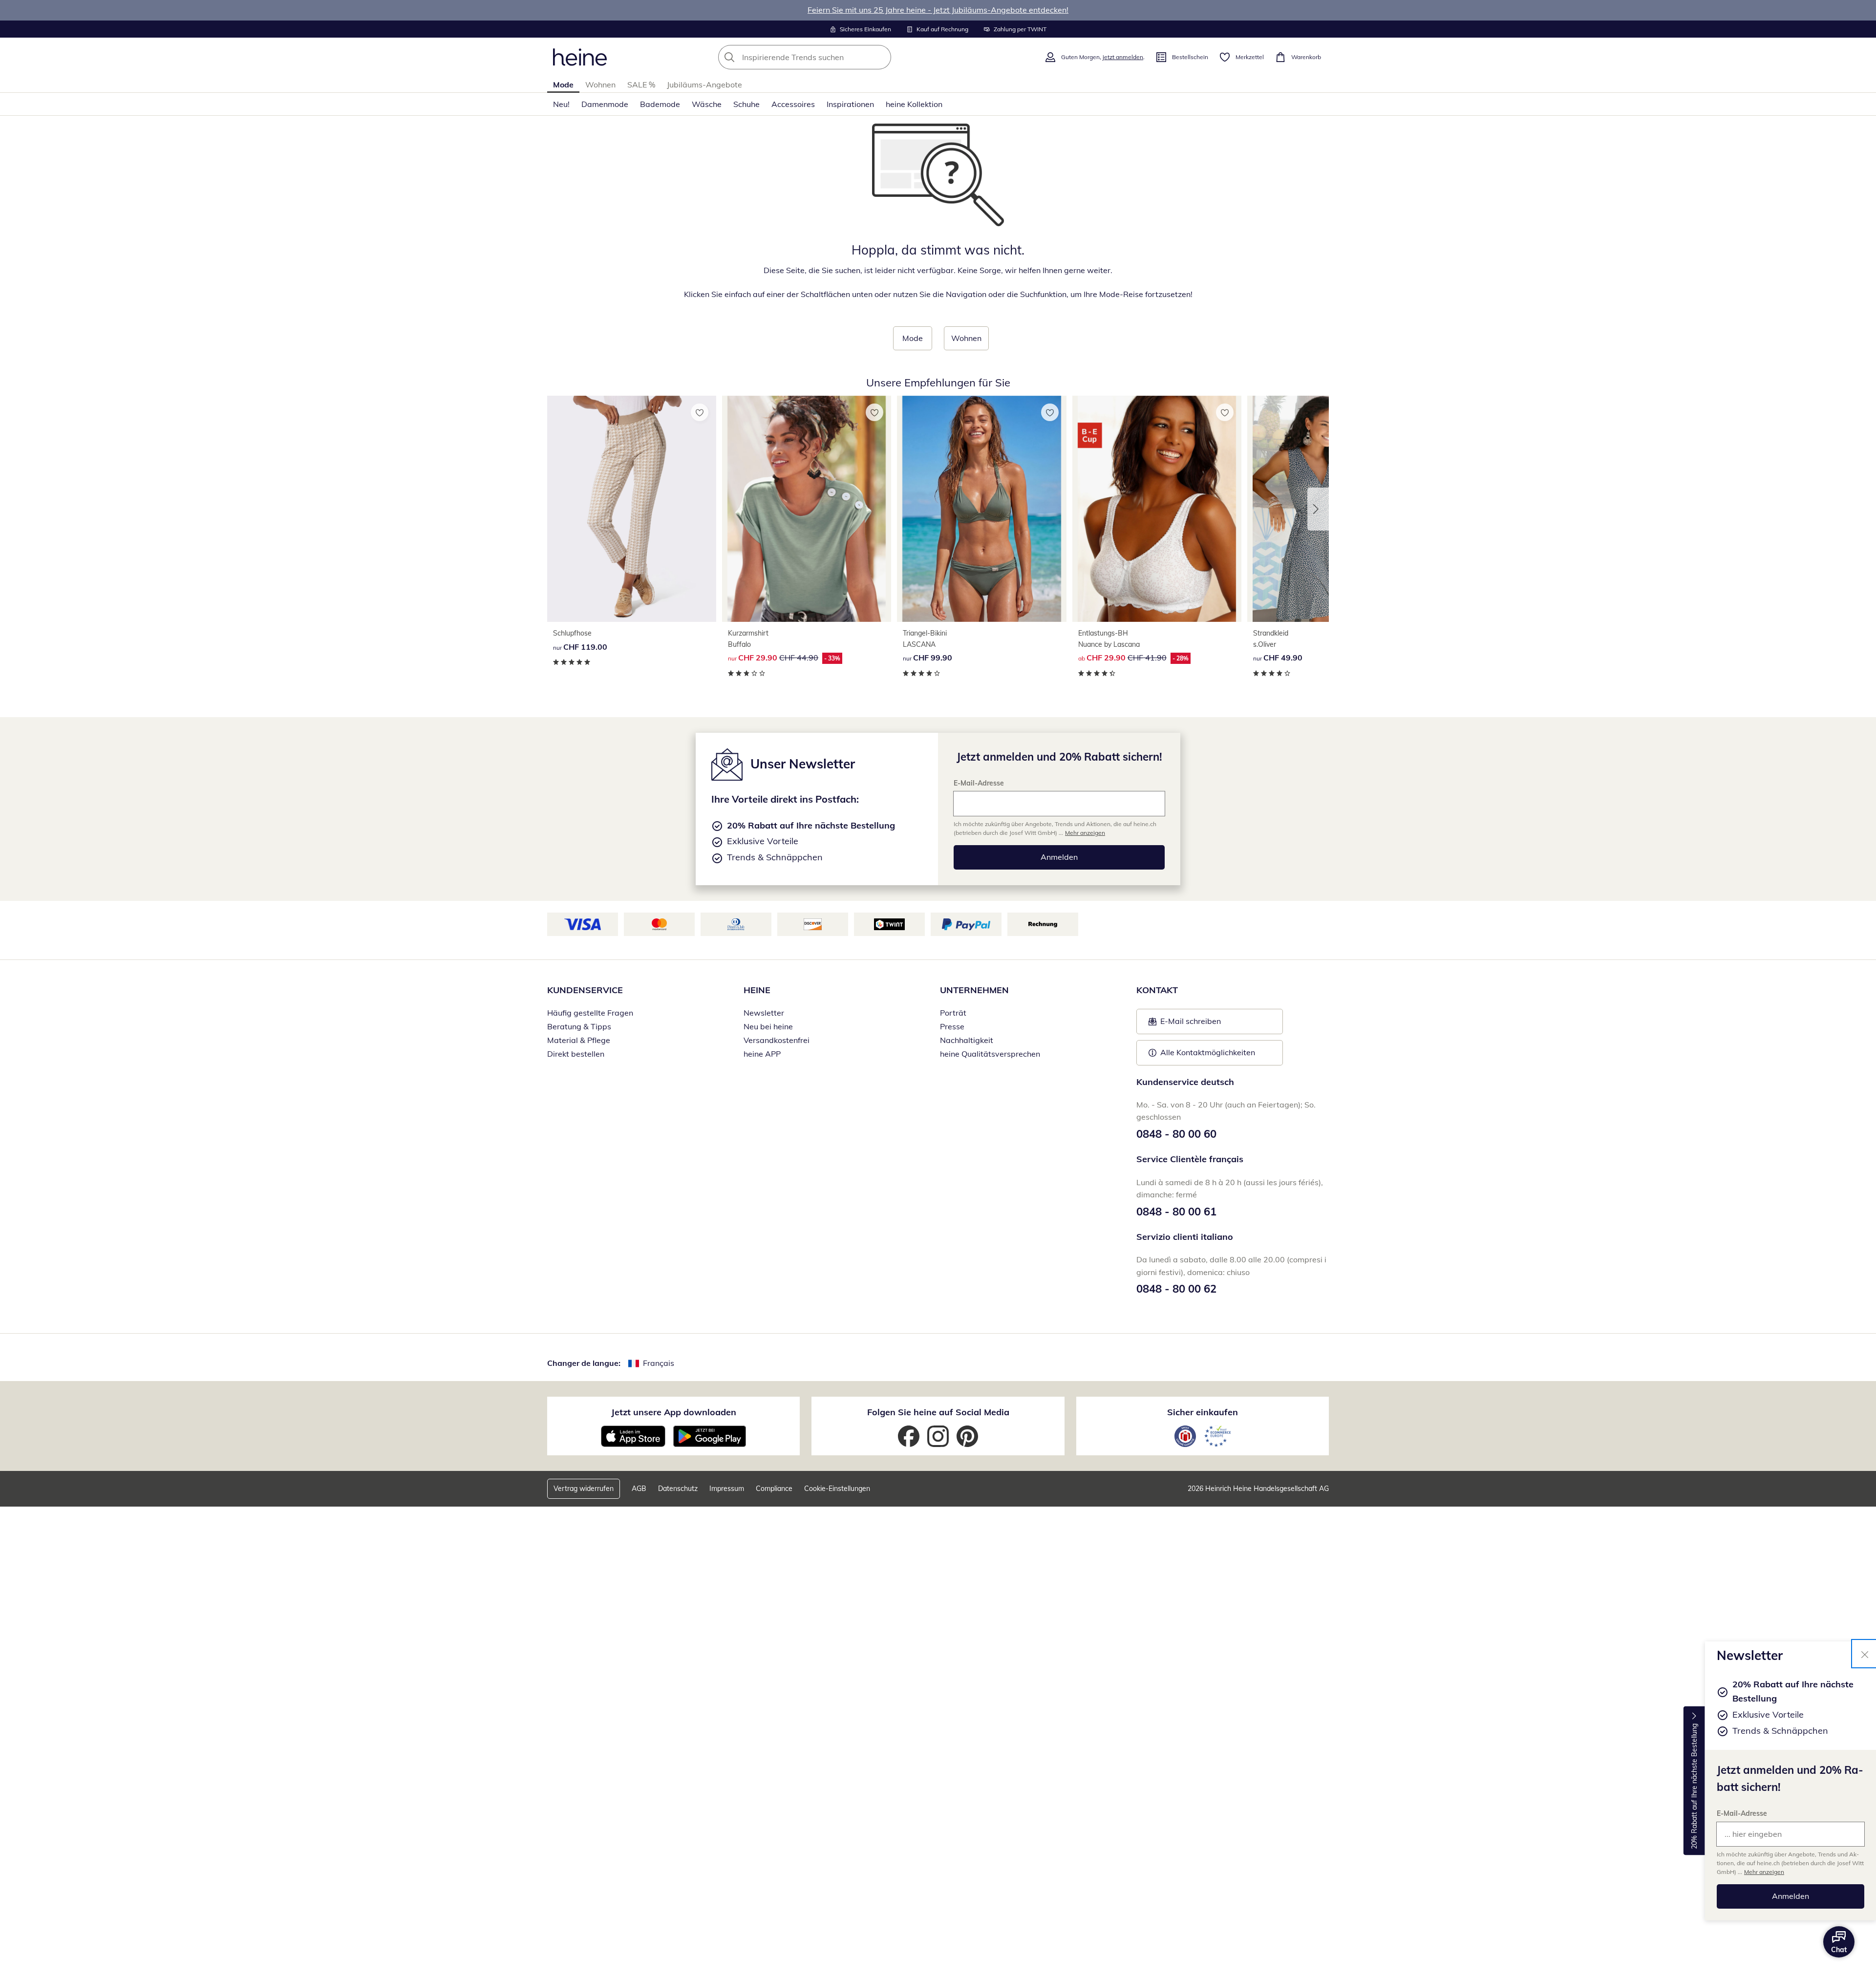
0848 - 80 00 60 (1176, 1134)
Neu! (561, 104)
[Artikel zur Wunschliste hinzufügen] (700, 412)
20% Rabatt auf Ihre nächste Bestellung (1694, 1786)
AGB (639, 1489)
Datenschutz (678, 1489)
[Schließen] (1865, 1654)
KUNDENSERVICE (585, 990)
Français (659, 1363)
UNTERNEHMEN (974, 990)
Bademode (660, 104)
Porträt (953, 1013)
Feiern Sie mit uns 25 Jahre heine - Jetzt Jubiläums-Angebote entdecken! (938, 10)
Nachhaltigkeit (967, 1040)
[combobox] (826, 57)
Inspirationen (850, 104)
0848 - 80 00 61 (1176, 1212)
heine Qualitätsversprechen (990, 1054)
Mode (563, 85)
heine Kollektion (914, 104)
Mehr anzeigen (1764, 1872)
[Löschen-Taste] (881, 57)
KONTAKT (1157, 990)
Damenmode (605, 104)
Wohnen (600, 85)
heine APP (762, 1054)
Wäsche (707, 104)
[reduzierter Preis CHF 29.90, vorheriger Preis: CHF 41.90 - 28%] (1157, 509)
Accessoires (793, 104)
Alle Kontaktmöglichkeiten (1208, 1052)
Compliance (774, 1489)
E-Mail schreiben (1185, 1024)
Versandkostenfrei (777, 1040)
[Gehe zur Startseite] (580, 57)
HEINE (757, 990)
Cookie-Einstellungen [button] (837, 1489)
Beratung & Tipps (579, 1026)
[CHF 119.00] (632, 509)
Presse (952, 1026)
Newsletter (764, 1013)
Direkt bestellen (576, 1054)
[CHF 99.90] (981, 509)
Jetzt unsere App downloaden (674, 1412)
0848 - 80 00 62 (1176, 1289)
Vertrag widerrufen (584, 1489)
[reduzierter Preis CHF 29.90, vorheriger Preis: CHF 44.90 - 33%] (807, 509)
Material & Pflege (579, 1040)
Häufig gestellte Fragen (590, 1013)
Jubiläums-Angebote (704, 85)
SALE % (641, 85)
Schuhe (746, 104)
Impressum (727, 1489)
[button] (1318, 509)
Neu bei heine (768, 1026)
